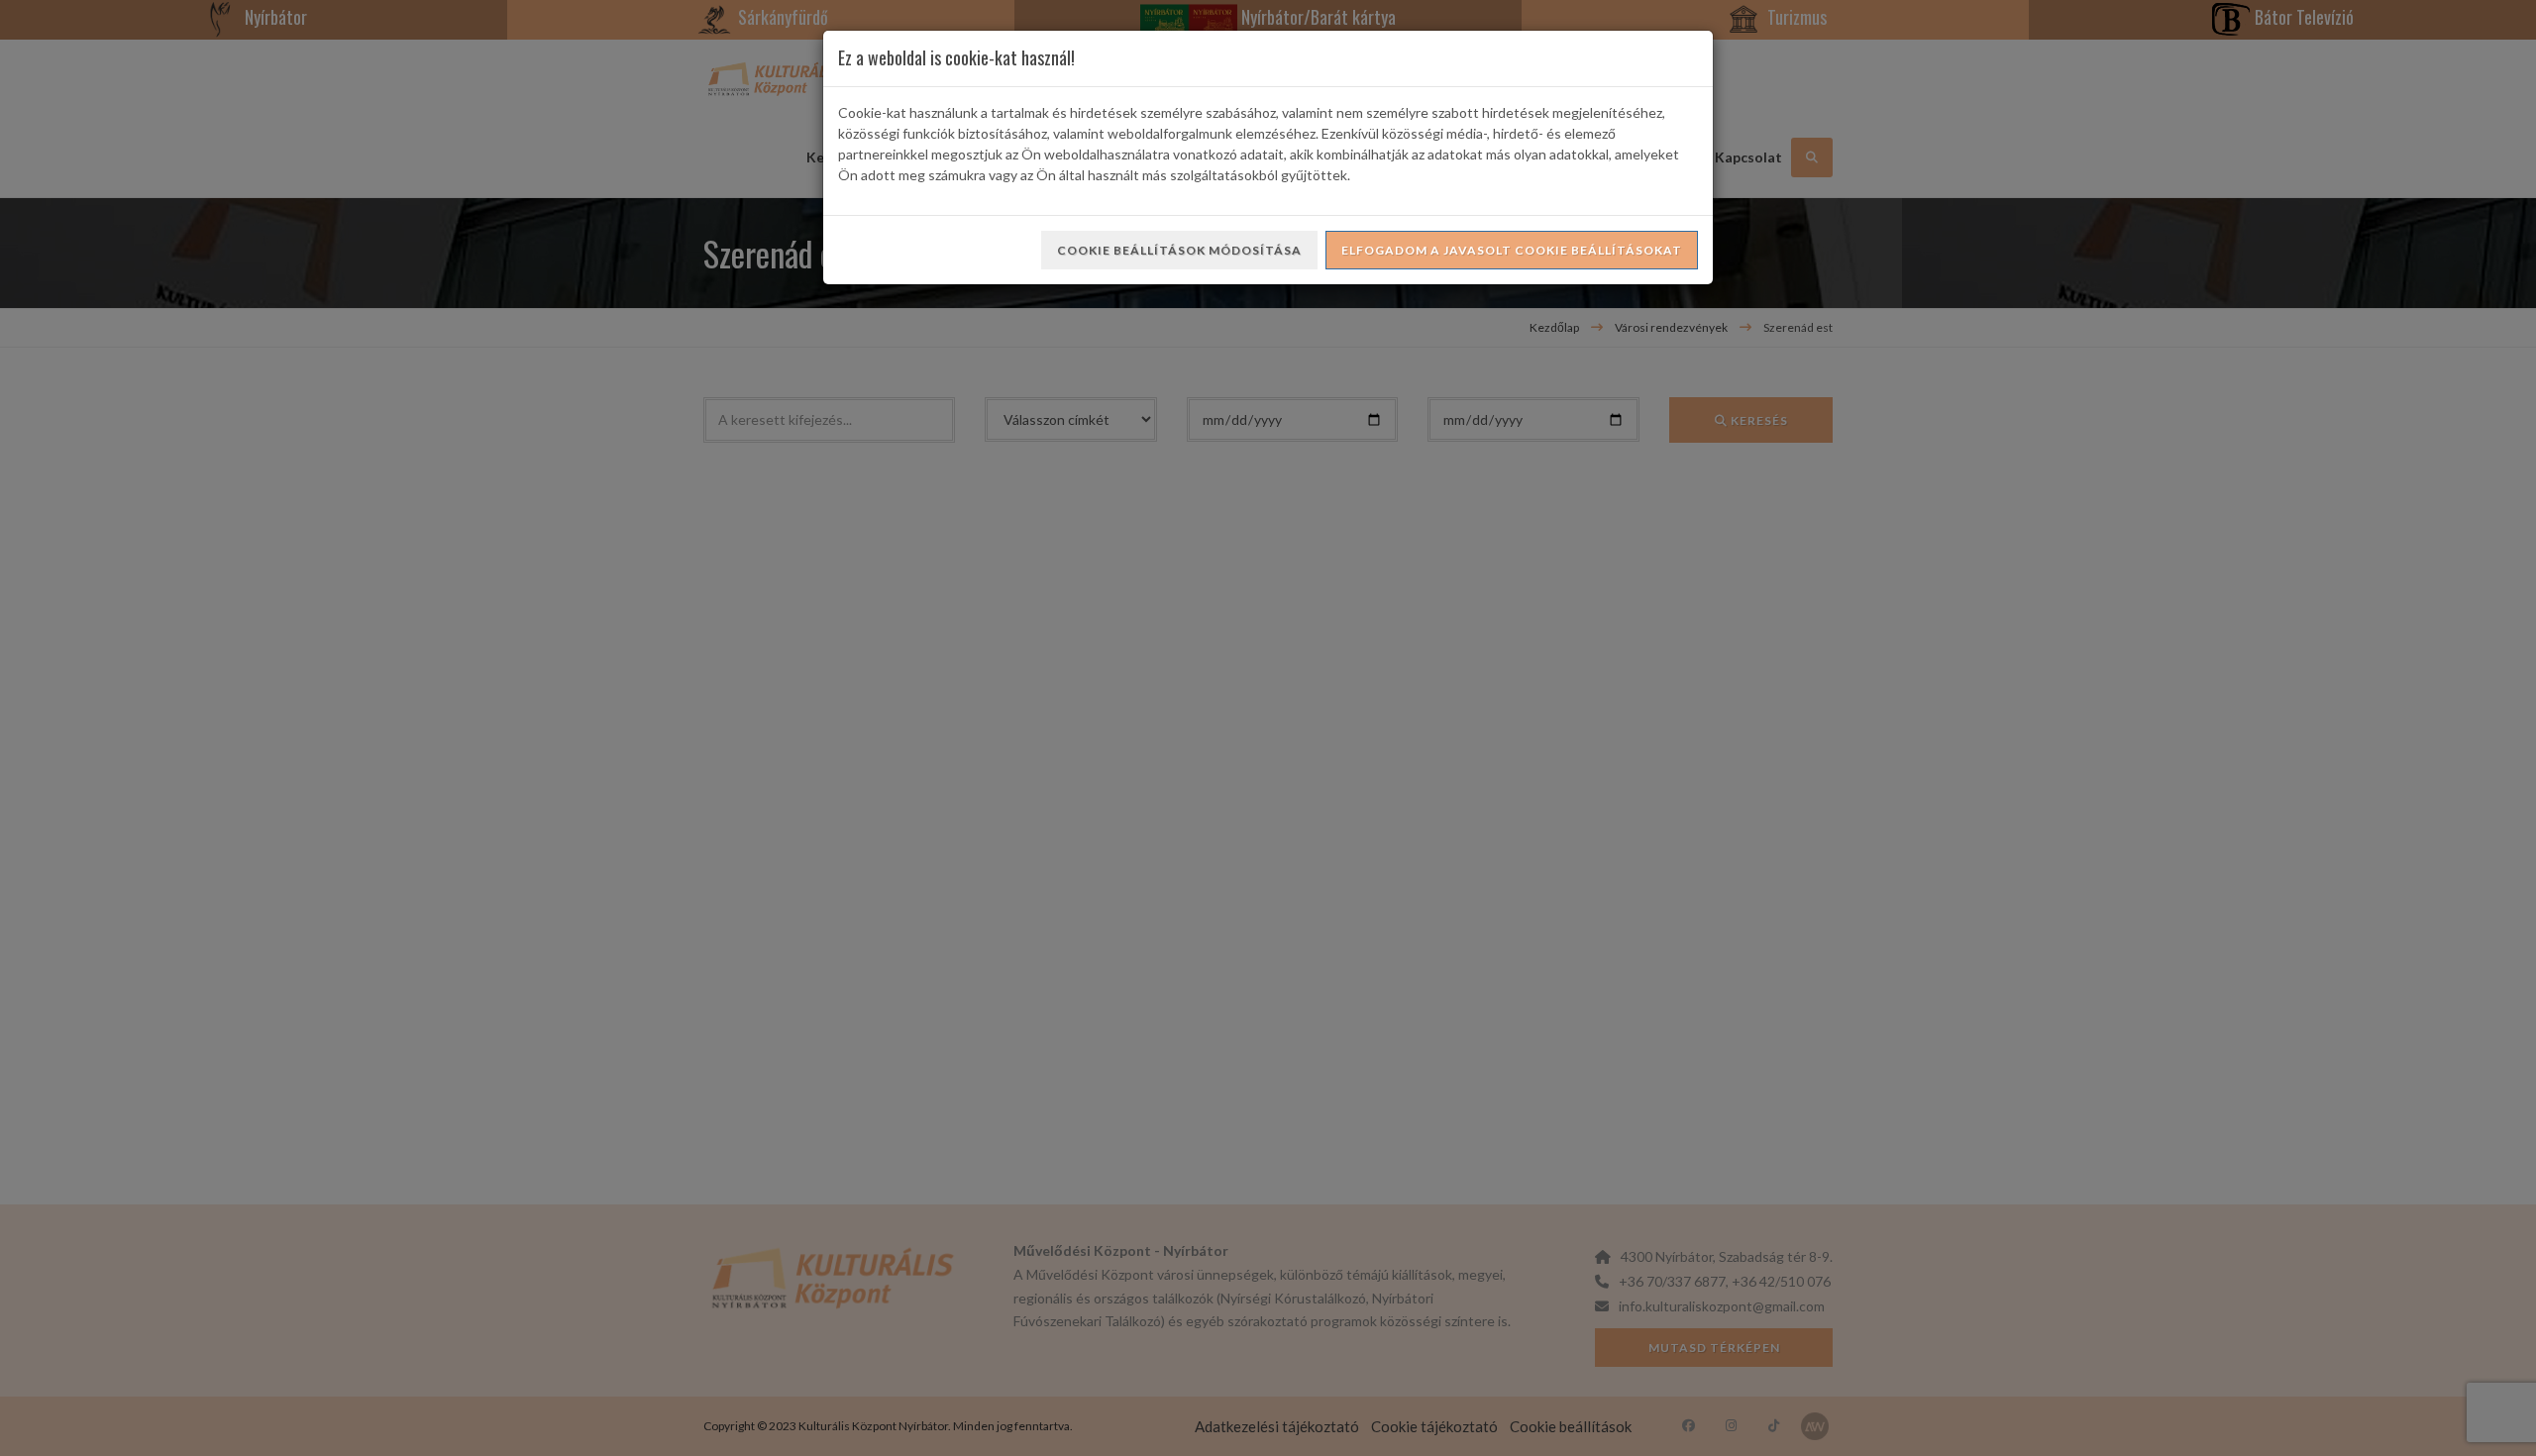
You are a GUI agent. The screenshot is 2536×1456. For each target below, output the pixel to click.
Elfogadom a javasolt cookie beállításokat (1512, 250)
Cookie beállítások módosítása (1179, 250)
